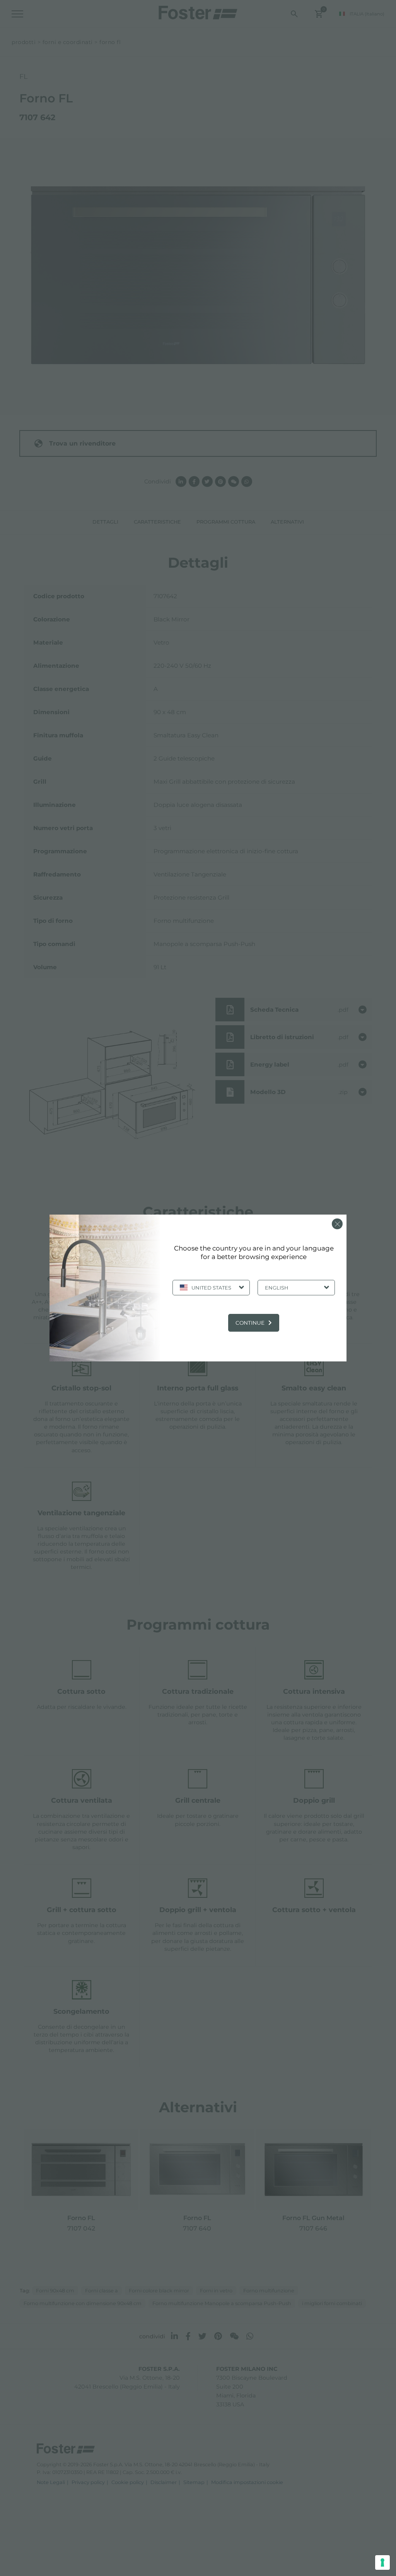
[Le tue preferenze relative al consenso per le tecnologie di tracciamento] (382, 2562)
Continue (250, 1323)
